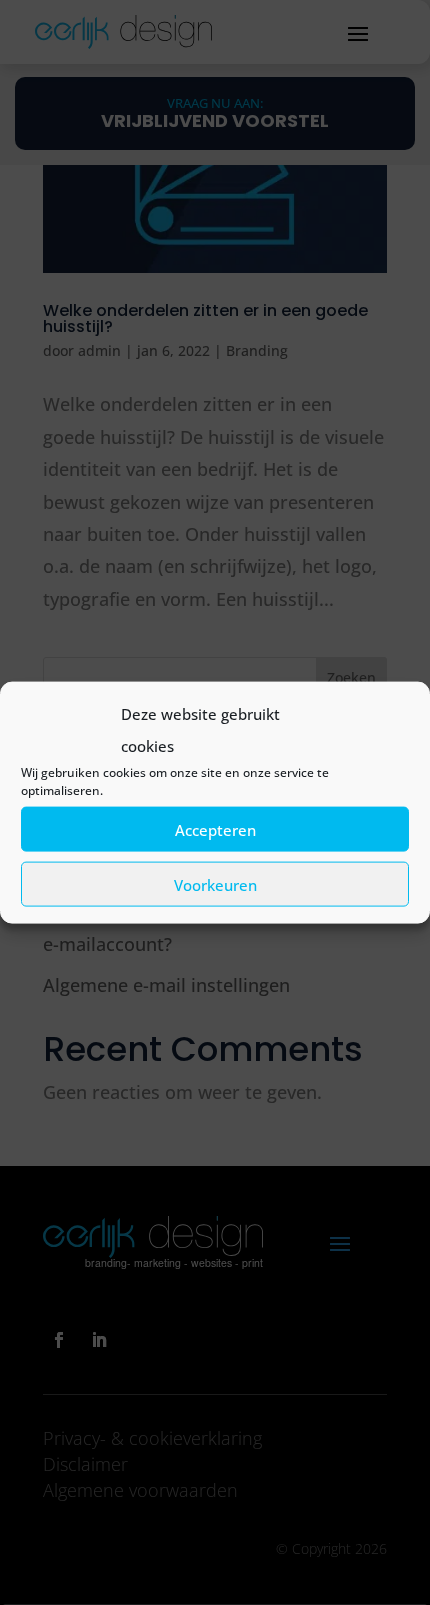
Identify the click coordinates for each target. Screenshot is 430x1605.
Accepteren (215, 829)
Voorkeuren (215, 884)
